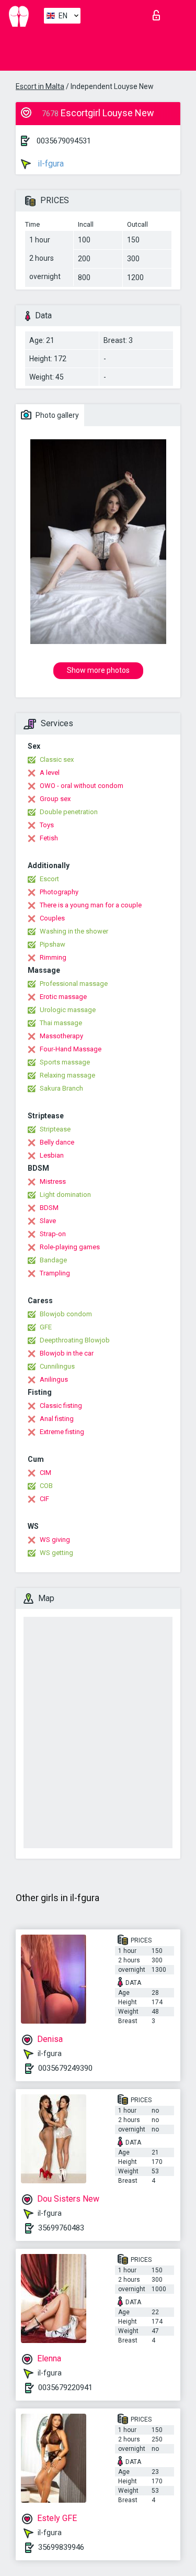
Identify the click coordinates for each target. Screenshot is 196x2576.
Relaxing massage (67, 1075)
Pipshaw (53, 944)
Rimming (53, 957)
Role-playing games (70, 1247)
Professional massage (74, 984)
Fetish (49, 838)
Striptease (55, 1129)
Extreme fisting (62, 1432)
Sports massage (65, 1062)
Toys (47, 825)
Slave (48, 1221)
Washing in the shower (74, 931)
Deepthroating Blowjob (75, 1340)
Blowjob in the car (67, 1353)
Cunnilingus (57, 1366)
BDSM (49, 1208)
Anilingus (54, 1379)
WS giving (55, 1540)
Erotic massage (63, 997)
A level (50, 773)
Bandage (53, 1260)
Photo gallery (56, 415)
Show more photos (98, 670)
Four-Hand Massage (71, 1049)
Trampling (55, 1273)
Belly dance (57, 1142)
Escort (49, 879)
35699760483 (61, 2228)
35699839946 (61, 2547)
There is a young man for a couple (91, 905)
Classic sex (57, 759)
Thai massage (61, 1023)
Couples (52, 918)
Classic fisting (61, 1406)
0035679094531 (64, 141)
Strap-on (53, 1234)
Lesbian (52, 1155)
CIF (44, 1499)
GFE (46, 1327)
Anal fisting (57, 1419)
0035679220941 (65, 2388)
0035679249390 (65, 2068)
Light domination (65, 1195)
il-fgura (50, 164)
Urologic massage (68, 1010)
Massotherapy (61, 1036)
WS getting (56, 1553)
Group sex (55, 799)
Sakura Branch (61, 1088)
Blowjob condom (66, 1314)
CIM (45, 1473)
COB (46, 1486)
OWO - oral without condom (82, 786)
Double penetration (69, 812)
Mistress (53, 1181)
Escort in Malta (40, 86)
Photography (59, 892)
